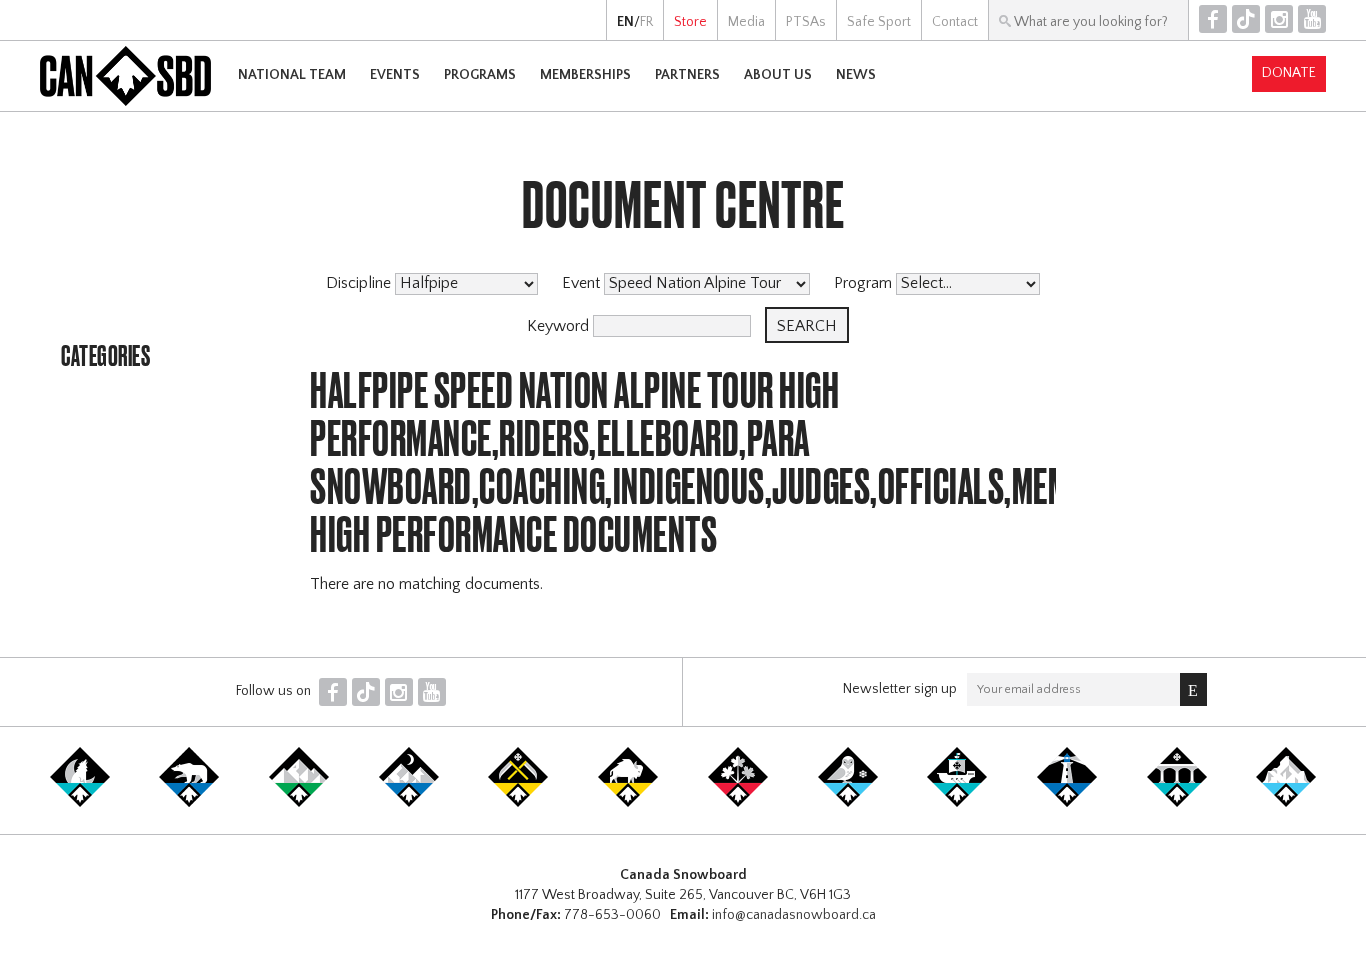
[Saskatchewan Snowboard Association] (518, 803)
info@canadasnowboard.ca (794, 915)
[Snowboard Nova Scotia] (1067, 803)
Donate (1289, 73)
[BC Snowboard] (299, 803)
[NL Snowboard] (1286, 803)
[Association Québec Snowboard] (848, 803)
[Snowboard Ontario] (738, 803)
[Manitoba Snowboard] (628, 803)
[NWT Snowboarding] (189, 803)
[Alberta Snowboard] (409, 803)
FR (646, 22)
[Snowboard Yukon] (80, 803)
